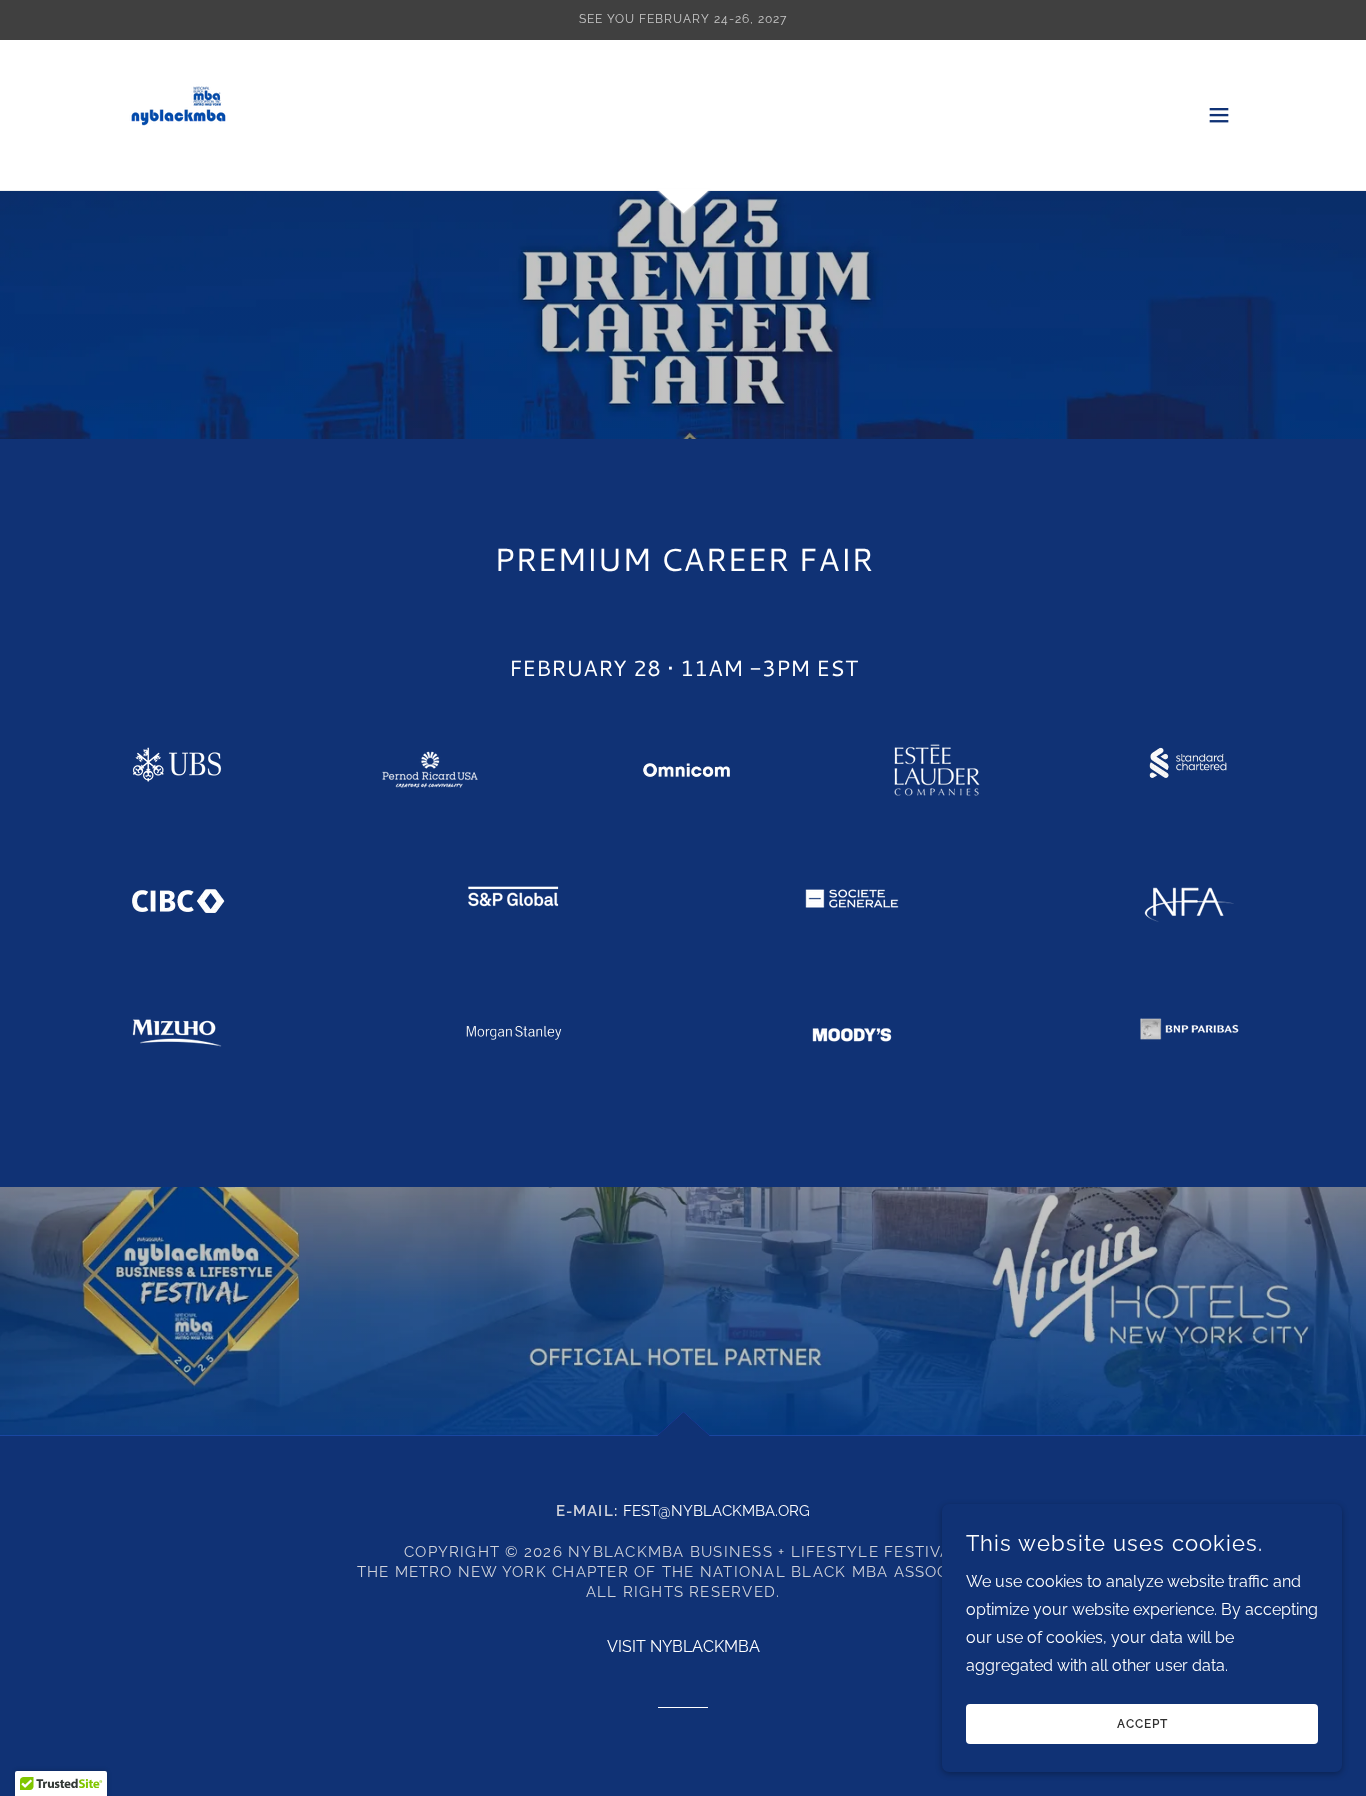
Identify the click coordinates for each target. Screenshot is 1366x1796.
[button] (1219, 115)
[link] (178, 113)
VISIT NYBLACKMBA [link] (683, 1646)
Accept (1142, 1724)
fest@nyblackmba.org (716, 1511)
